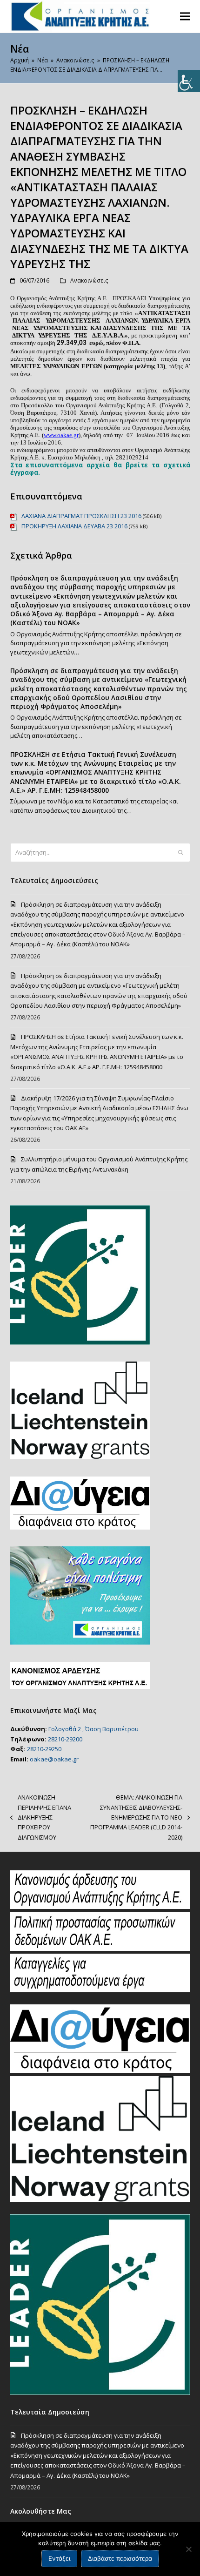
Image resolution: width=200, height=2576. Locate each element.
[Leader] (100, 2393)
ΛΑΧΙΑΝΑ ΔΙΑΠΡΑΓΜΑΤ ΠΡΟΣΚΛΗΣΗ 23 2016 (81, 516)
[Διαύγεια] (100, 2070)
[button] (185, 16)
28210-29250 (44, 1749)
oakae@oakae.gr (54, 1759)
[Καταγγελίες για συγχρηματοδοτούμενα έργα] (100, 1990)
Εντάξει (59, 2558)
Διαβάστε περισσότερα (120, 2558)
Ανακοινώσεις (89, 280)
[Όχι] (188, 2549)
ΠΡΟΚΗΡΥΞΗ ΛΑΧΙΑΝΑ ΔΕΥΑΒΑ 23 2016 (74, 526)
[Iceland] (100, 2200)
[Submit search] (181, 853)
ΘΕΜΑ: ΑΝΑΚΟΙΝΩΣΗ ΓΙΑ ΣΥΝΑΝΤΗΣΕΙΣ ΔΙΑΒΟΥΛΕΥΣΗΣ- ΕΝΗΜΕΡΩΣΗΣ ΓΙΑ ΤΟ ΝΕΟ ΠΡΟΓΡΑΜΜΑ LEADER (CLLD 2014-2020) (133, 1817)
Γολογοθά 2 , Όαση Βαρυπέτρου (93, 1729)
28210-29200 (65, 1739)
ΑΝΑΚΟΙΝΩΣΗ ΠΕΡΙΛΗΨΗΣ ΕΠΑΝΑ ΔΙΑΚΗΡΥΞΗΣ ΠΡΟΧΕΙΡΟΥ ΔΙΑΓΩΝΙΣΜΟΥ (41, 1817)
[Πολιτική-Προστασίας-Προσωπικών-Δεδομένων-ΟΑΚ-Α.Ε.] (100, 1949)
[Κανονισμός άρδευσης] (100, 1907)
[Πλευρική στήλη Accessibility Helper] (189, 81)
